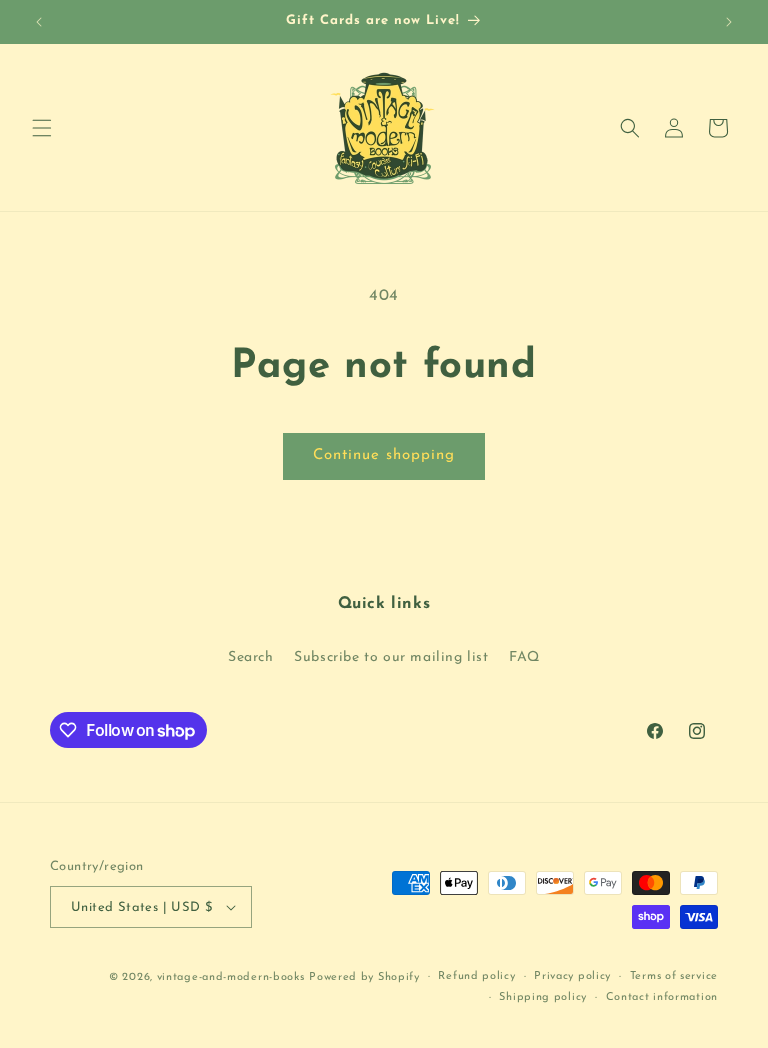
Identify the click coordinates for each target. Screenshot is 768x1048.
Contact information (662, 997)
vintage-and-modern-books (231, 977)
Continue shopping (384, 455)
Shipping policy (543, 997)
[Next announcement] (729, 22)
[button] (42, 128)
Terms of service (674, 976)
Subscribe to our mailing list (391, 657)
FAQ (524, 657)
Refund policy (476, 976)
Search (251, 657)
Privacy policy (572, 976)
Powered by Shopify (364, 977)
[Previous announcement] (39, 22)
